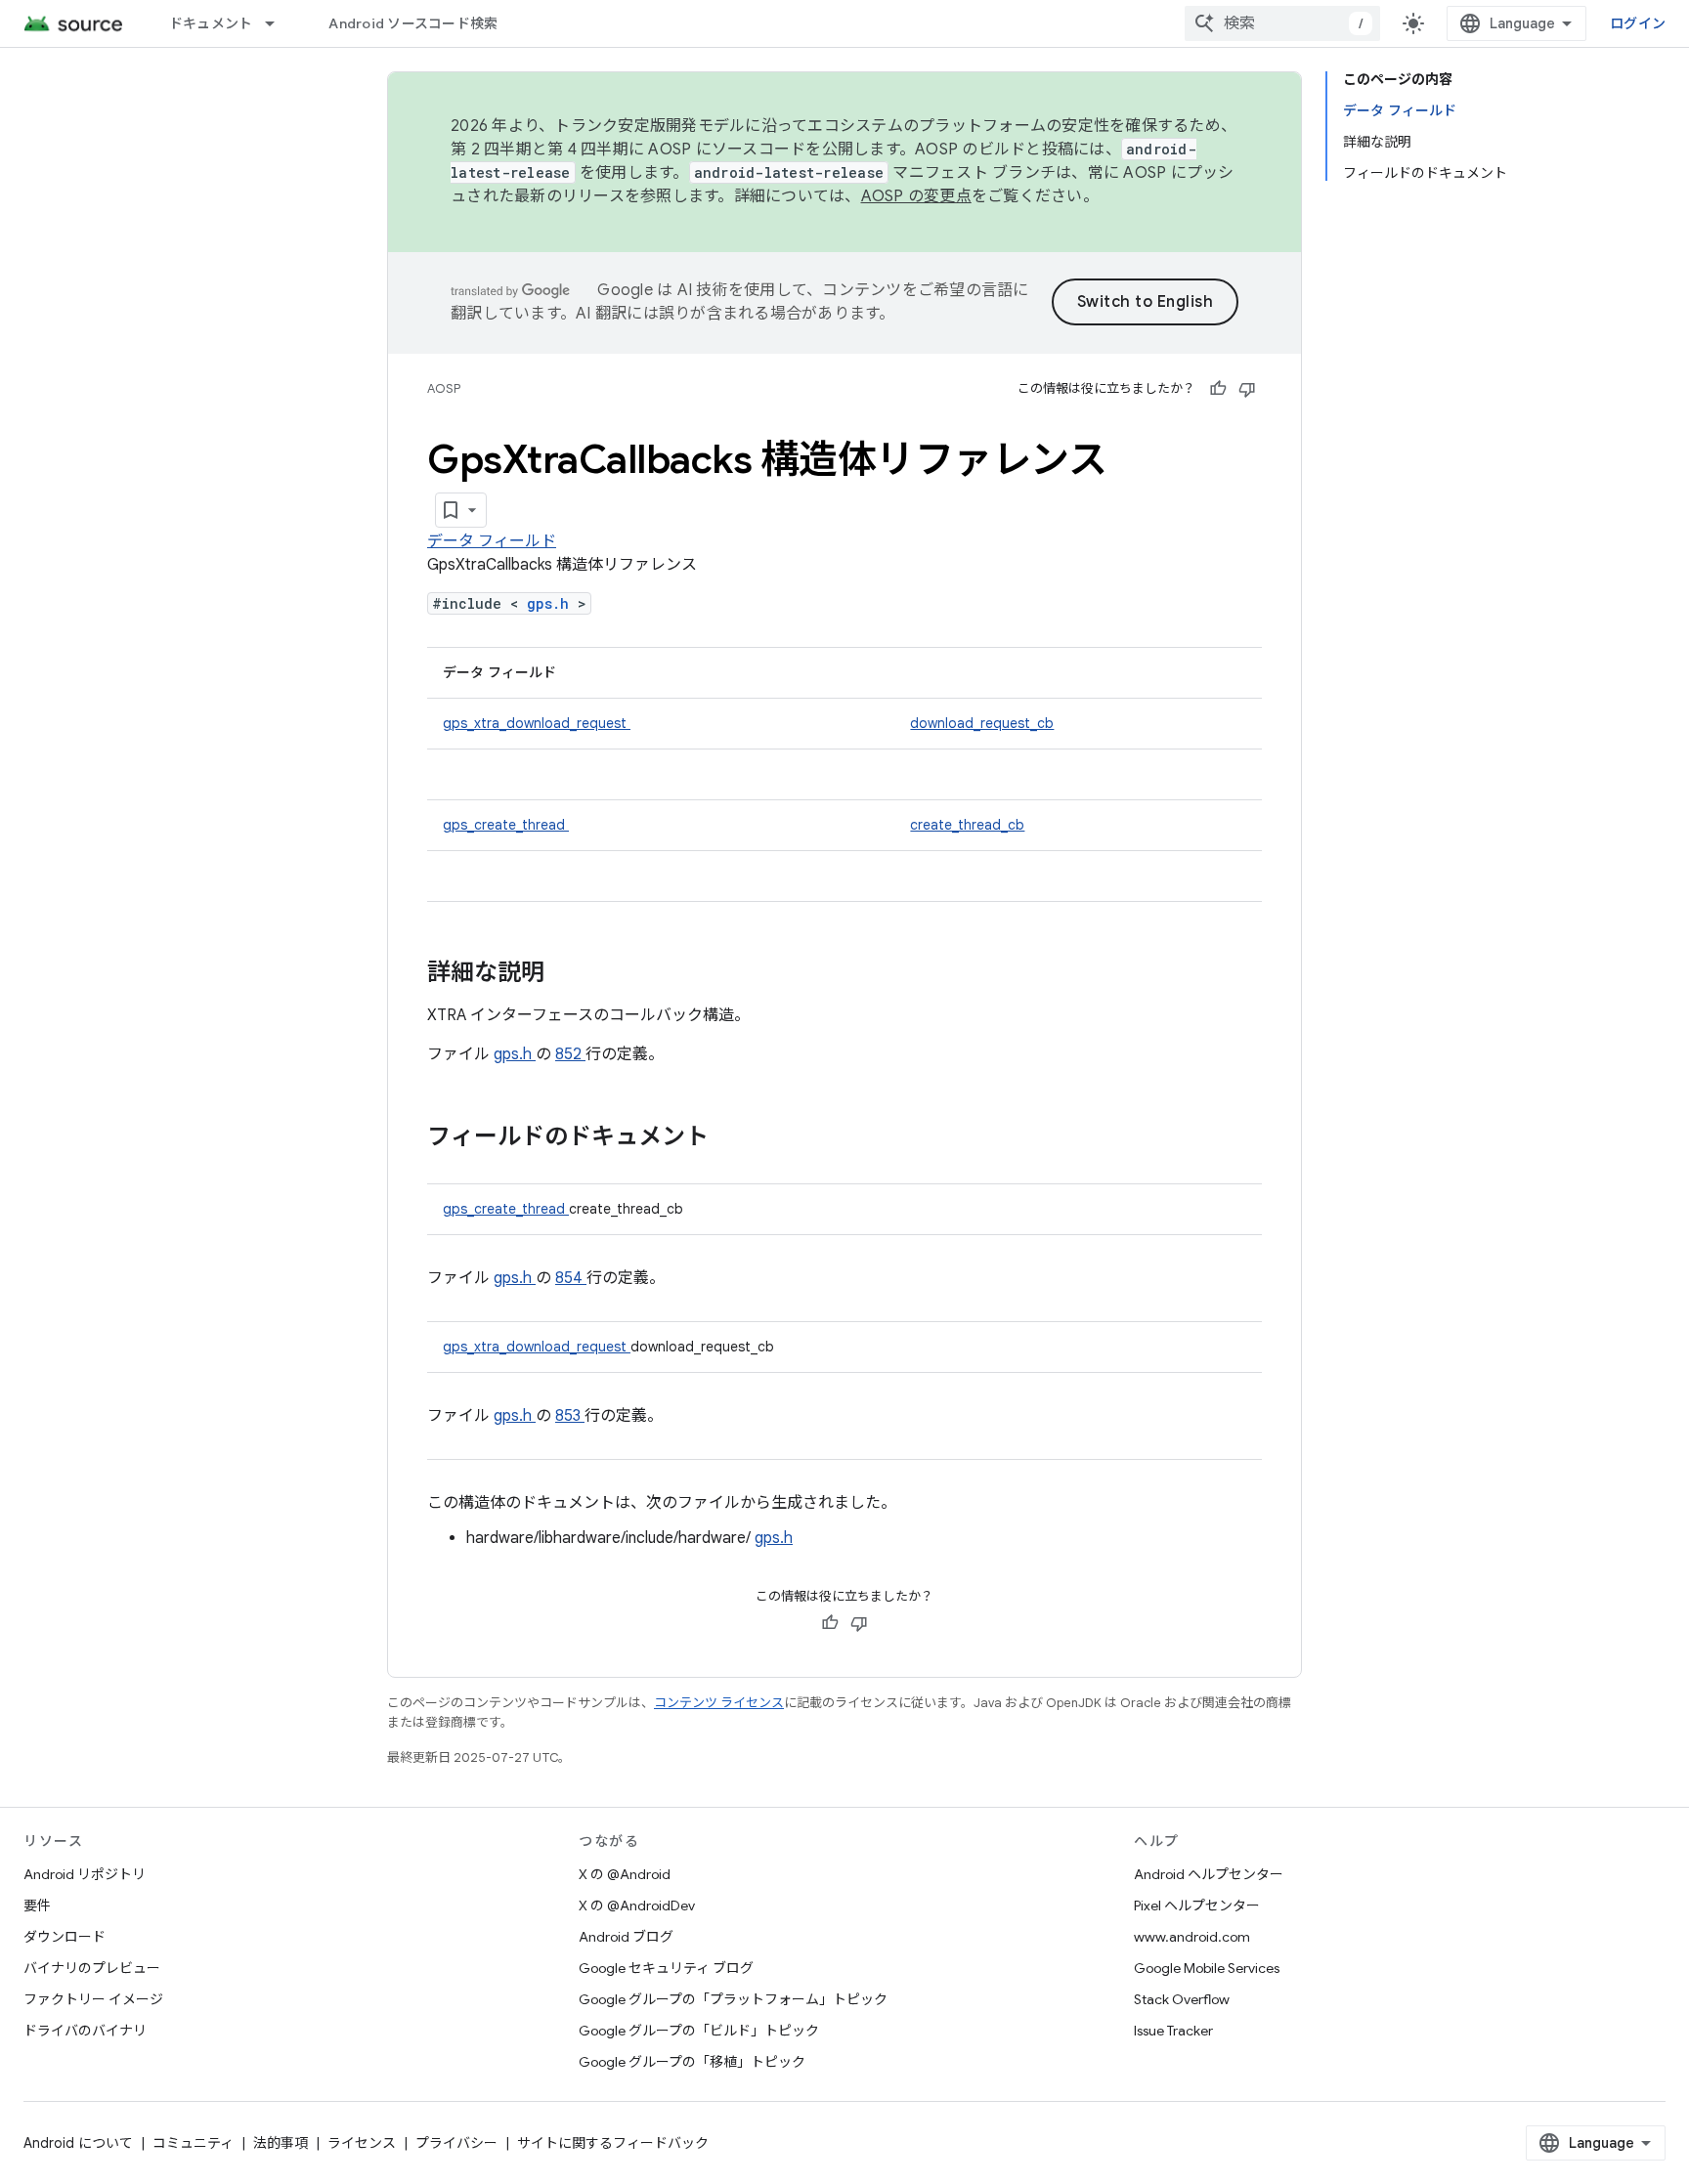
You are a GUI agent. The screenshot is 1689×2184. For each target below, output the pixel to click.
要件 (37, 1906)
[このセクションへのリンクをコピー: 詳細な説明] (570, 974)
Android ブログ (626, 1937)
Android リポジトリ (85, 1874)
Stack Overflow (1182, 1999)
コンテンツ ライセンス (719, 1703)
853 (570, 1416)
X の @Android (625, 1874)
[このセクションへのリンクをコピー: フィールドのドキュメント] (734, 1138)
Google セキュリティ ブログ (666, 1968)
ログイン (1638, 23)
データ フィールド (492, 541)
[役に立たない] (1247, 389)
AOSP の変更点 (916, 196)
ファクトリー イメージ (93, 1999)
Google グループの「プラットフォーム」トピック (733, 1999)
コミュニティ (193, 2143)
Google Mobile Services (1207, 1968)
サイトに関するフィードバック (613, 2143)
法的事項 (281, 2143)
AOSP (444, 388)
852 (570, 1054)
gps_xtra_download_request (537, 723)
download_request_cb (982, 723)
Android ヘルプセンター (1209, 1874)
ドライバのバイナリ (85, 2031)
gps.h (552, 603)
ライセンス (362, 2143)
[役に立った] (1218, 389)
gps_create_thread (506, 825)
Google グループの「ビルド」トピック (699, 2031)
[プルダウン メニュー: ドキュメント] (279, 23)
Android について (78, 2143)
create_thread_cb (967, 825)
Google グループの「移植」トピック (692, 2062)
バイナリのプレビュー (92, 1968)
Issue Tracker (1173, 2031)
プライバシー (456, 2143)
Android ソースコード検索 (413, 23)
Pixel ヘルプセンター (1197, 1906)
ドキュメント (211, 23)
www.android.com (1192, 1937)
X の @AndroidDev (637, 1906)
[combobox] (1282, 23)
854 (571, 1278)
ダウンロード (65, 1937)
